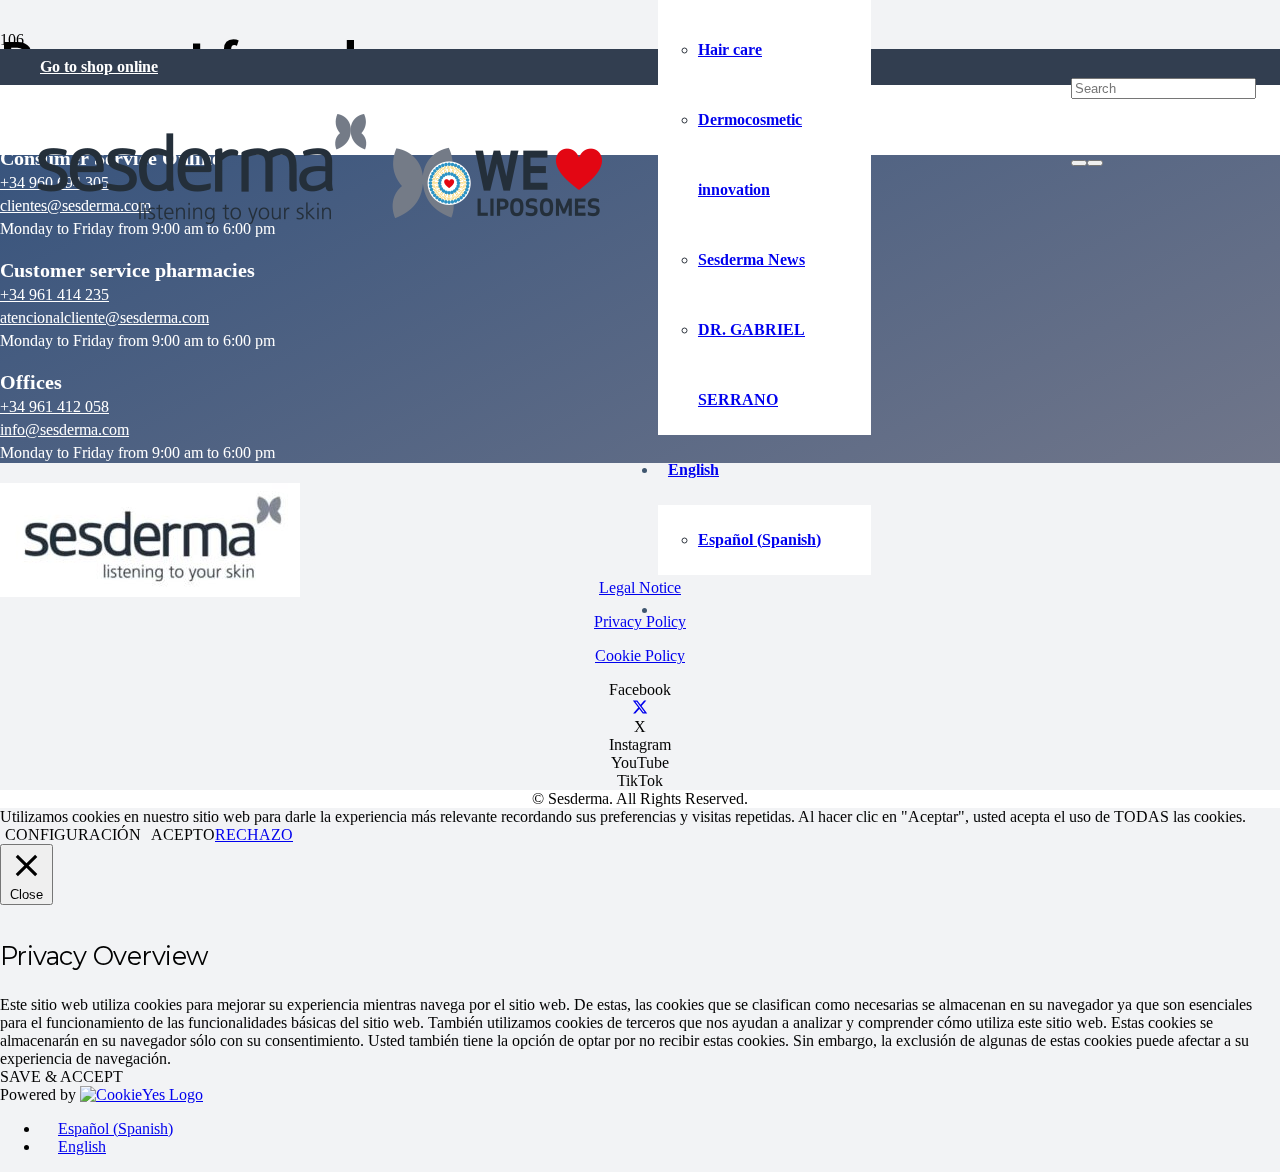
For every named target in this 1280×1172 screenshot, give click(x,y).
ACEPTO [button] (183, 834)
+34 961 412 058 (54, 406)
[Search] (1079, 163)
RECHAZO (254, 834)
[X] (640, 708)
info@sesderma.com (64, 429)
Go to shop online (99, 66)
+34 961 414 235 (54, 294)
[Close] (1095, 163)
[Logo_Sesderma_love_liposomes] (321, 229)
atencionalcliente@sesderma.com (104, 317)
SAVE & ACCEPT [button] (61, 1076)
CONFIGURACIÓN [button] (73, 834)
